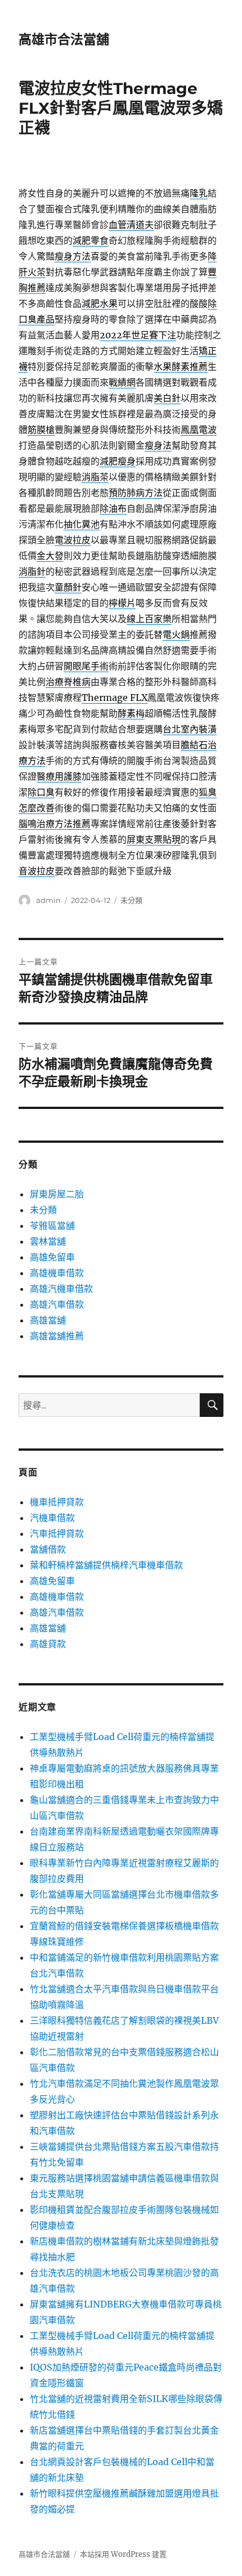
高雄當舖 (48, 1320)
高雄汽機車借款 (61, 1289)
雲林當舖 (48, 1241)
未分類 (131, 900)
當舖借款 (48, 1549)
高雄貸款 (48, 1644)
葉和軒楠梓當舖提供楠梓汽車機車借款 (106, 1565)
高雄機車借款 (57, 1273)
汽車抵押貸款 (57, 1533)
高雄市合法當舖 (64, 39)
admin (48, 900)
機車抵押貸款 (57, 1502)
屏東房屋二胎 (57, 1194)
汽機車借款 (52, 1518)
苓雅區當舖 (52, 1226)
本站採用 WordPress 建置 (123, 2554)
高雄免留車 (52, 1257)
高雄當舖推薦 (57, 1336)
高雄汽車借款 (57, 1304)
